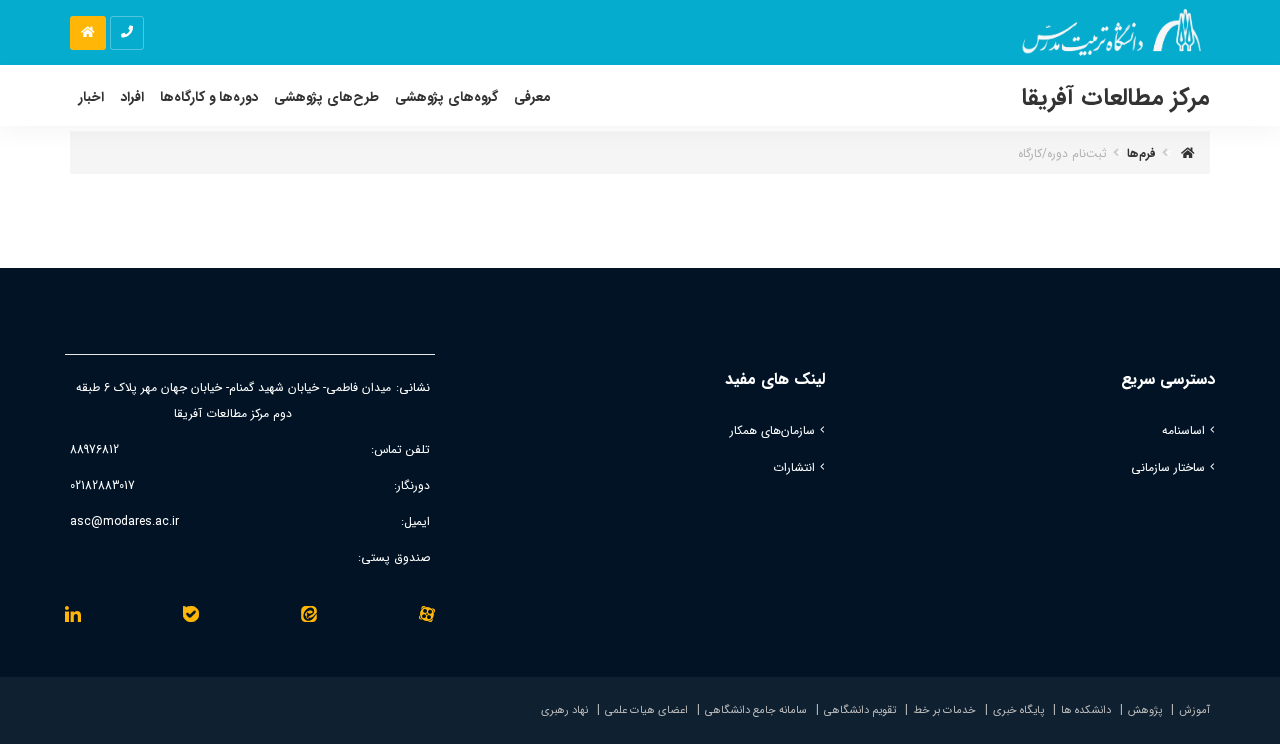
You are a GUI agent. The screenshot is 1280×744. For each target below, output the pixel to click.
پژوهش (1145, 710)
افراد (132, 97)
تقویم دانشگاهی (860, 710)
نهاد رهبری (564, 710)
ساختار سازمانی (1168, 467)
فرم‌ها (1141, 153)
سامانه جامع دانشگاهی (756, 710)
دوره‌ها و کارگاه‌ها (209, 97)
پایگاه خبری (1018, 710)
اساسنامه (1183, 430)
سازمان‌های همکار (772, 430)
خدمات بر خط (944, 710)
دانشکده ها (1086, 710)
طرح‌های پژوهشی (326, 97)
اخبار (91, 97)
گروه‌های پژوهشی (446, 97)
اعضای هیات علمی (646, 710)
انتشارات (794, 467)
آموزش (1194, 710)
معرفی (532, 97)
